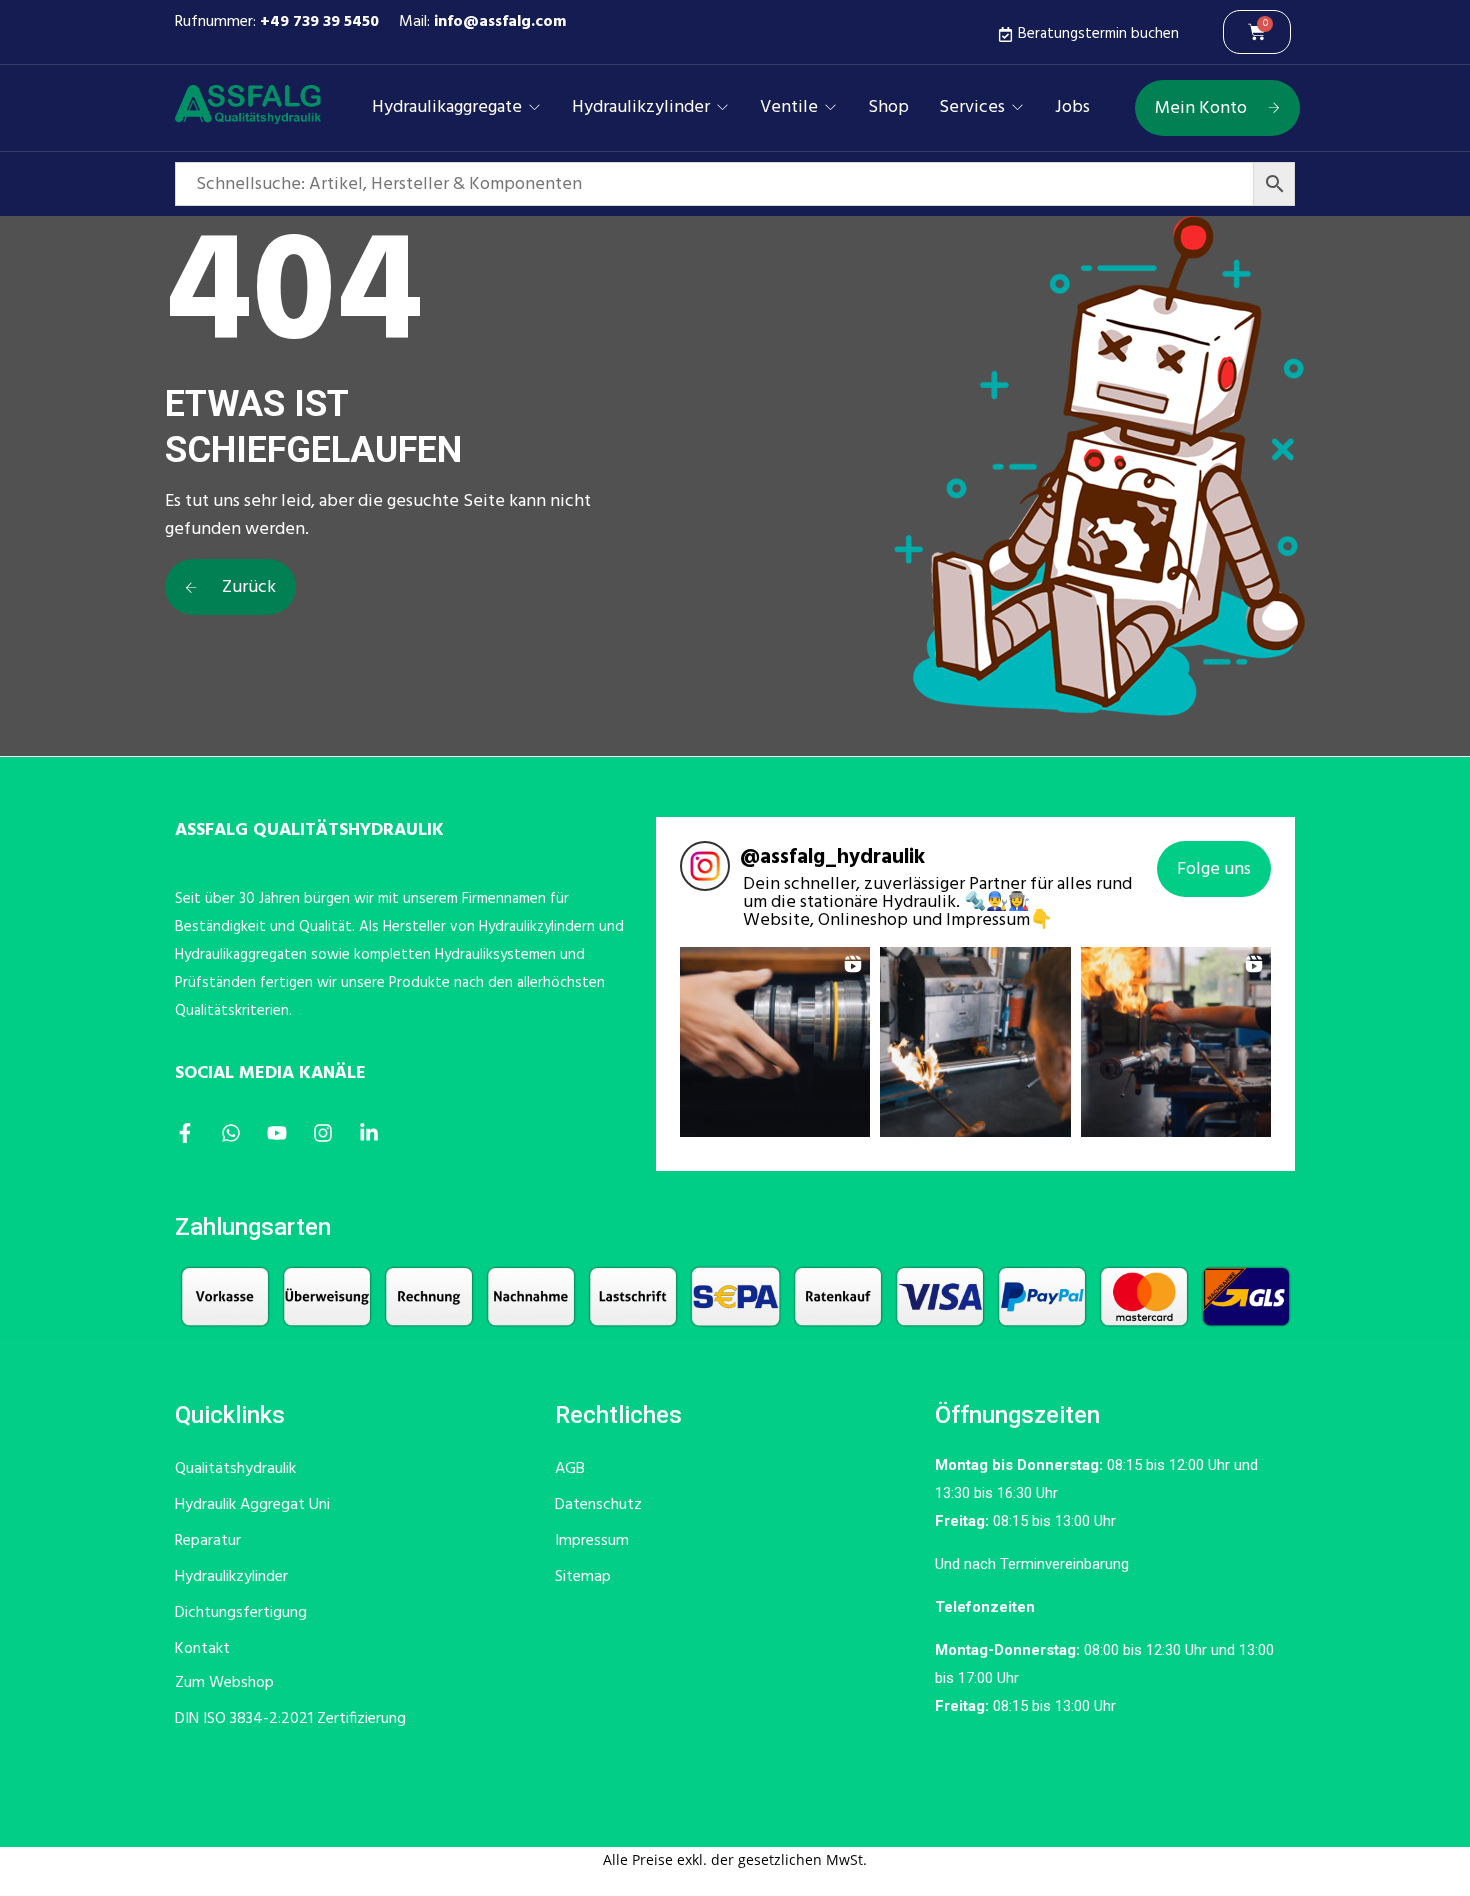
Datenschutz (598, 1505)
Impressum (592, 1541)
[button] (775, 1042)
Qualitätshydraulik (235, 1469)
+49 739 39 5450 (319, 22)
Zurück (247, 587)
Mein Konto (1201, 108)
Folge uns (1214, 869)
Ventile (789, 108)
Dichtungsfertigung (241, 1613)
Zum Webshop (224, 1683)
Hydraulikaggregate (447, 108)
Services (972, 108)
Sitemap (583, 1577)
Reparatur (208, 1541)
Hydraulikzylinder (641, 108)
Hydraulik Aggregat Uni (252, 1505)
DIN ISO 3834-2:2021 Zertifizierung (290, 1719)
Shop (888, 108)
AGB (570, 1469)
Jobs (1072, 108)
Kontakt (202, 1649)
